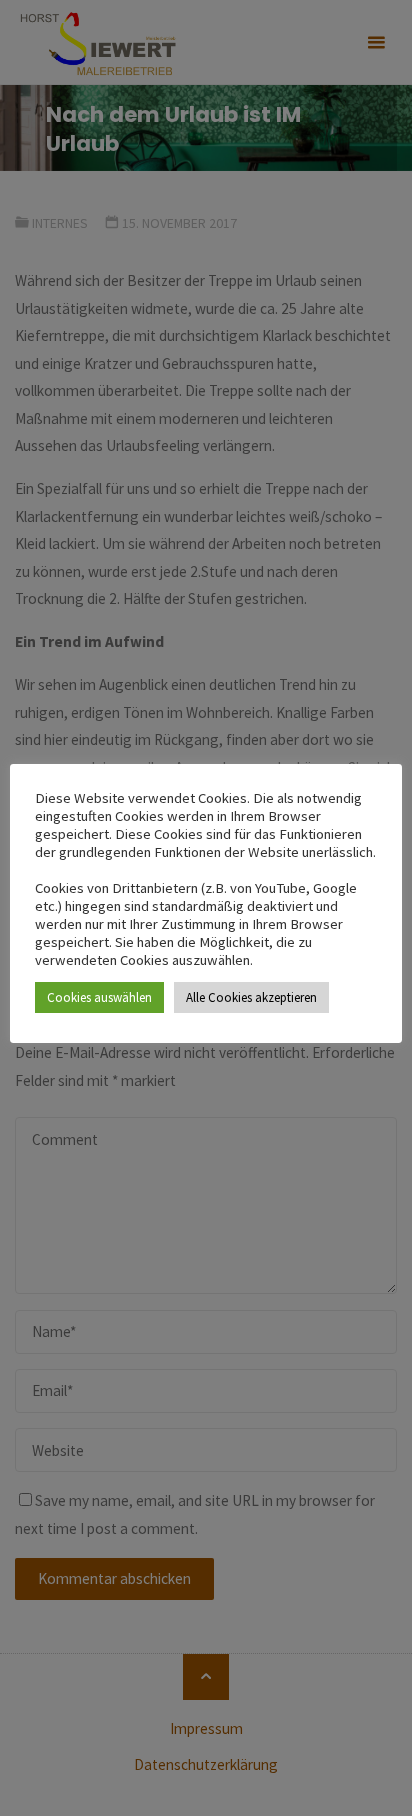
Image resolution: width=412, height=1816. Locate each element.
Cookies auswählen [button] (99, 997)
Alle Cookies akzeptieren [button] (251, 997)
